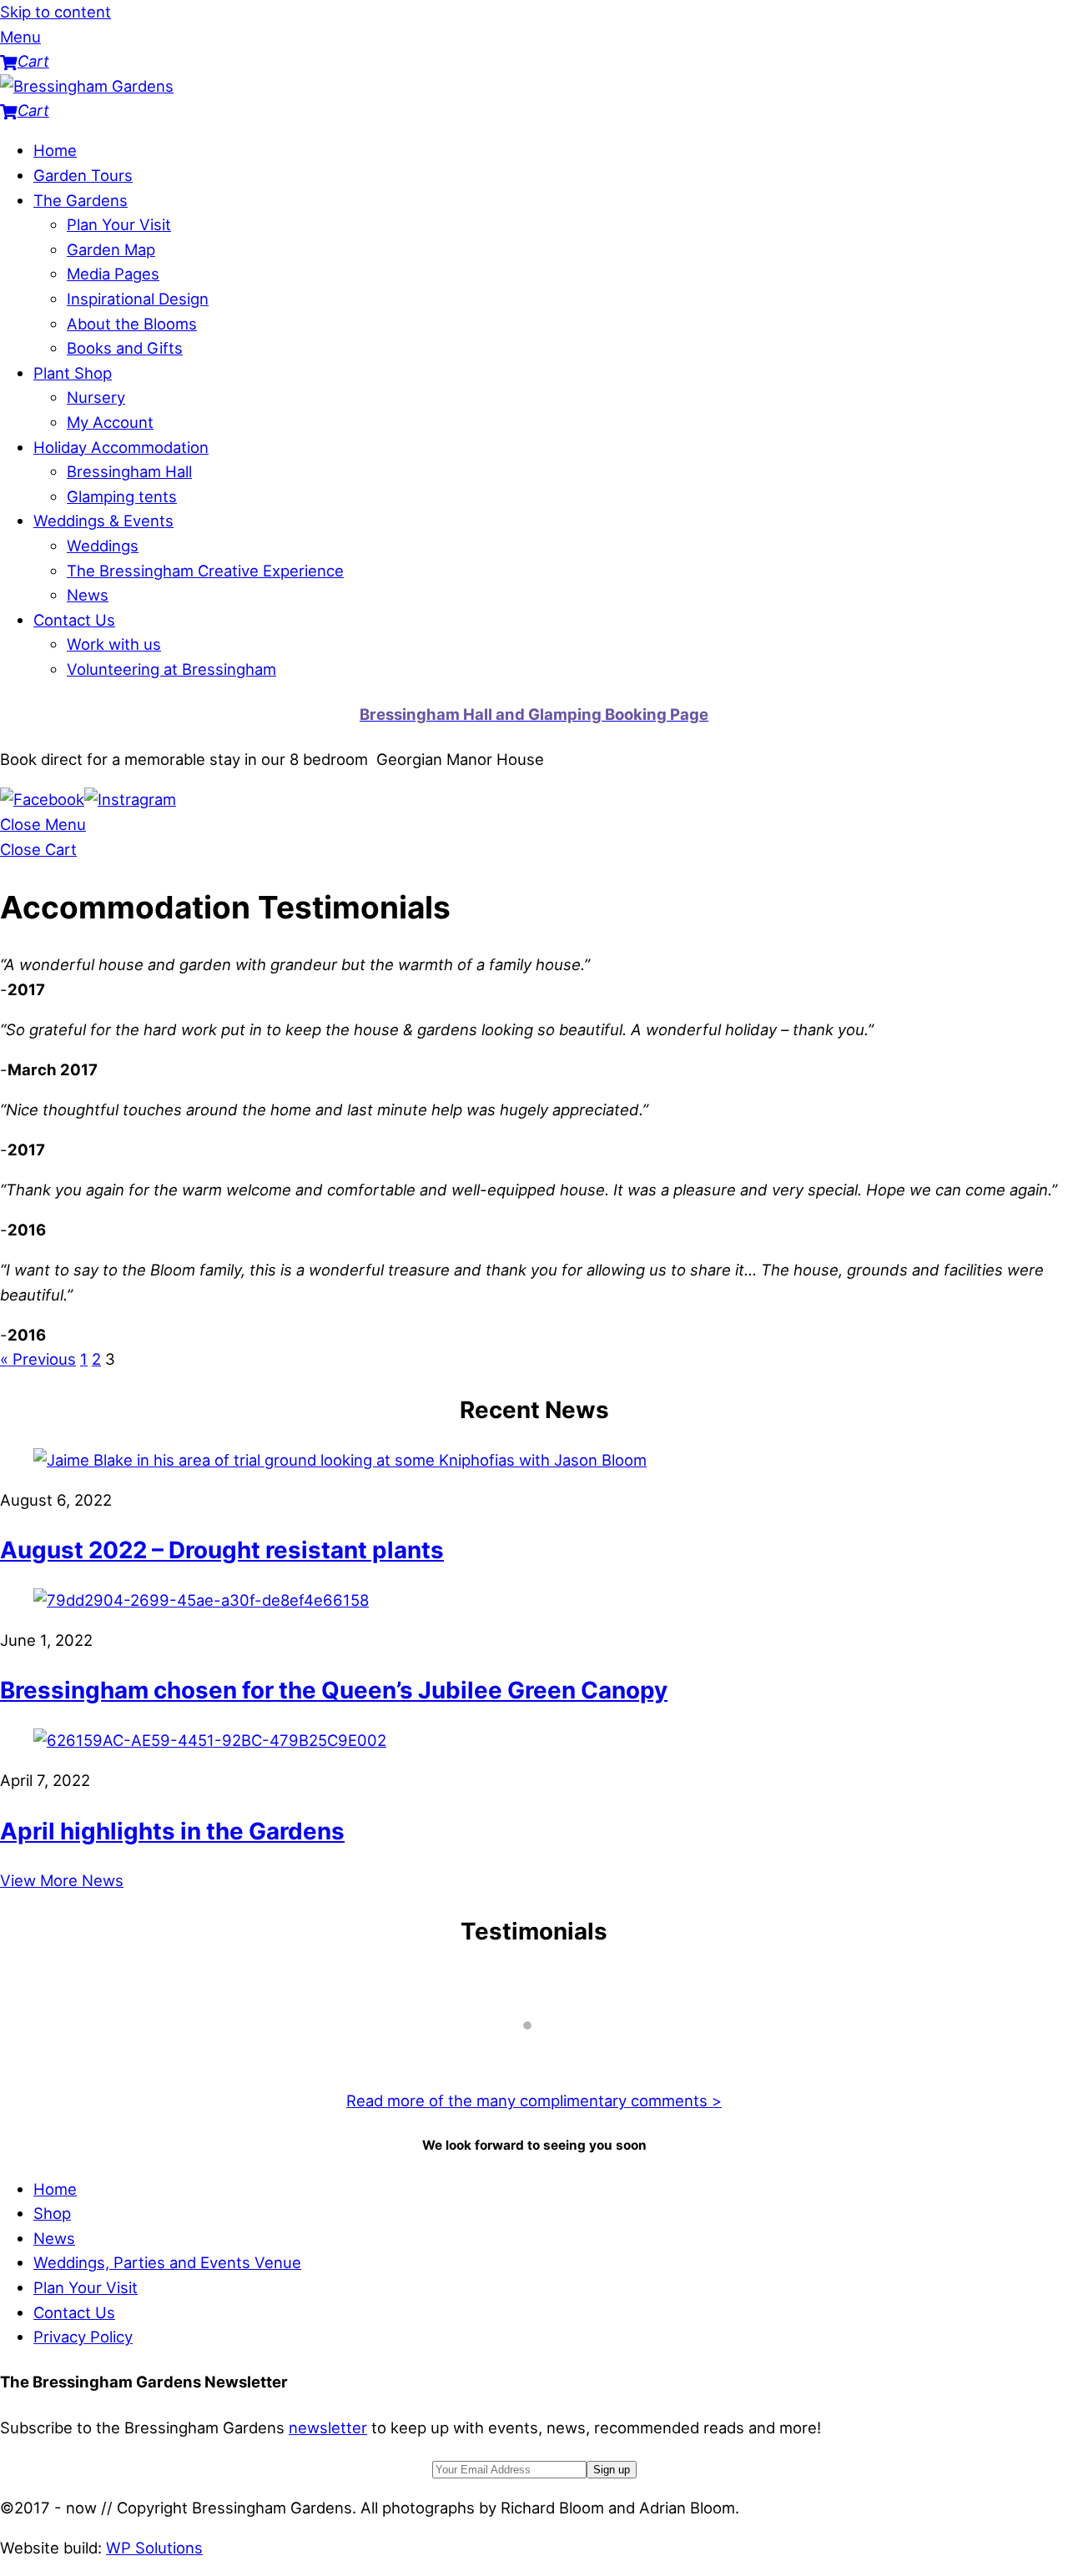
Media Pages (113, 274)
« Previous (38, 1359)
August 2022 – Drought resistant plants (222, 1550)
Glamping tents (122, 496)
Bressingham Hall (129, 471)
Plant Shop (73, 373)
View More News (62, 1880)
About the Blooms (132, 324)
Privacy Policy (83, 2337)
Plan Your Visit (119, 224)
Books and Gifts (125, 348)
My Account (110, 422)
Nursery (96, 397)
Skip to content (55, 12)
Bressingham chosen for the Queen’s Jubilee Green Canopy (334, 1690)
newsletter (328, 2428)
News (88, 595)
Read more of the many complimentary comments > (534, 2101)
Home (55, 150)
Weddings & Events (103, 521)
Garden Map (111, 249)
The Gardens (81, 200)
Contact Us (74, 620)
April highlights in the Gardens (172, 1831)
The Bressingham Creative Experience (205, 571)
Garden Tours (83, 175)
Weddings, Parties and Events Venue (167, 2262)
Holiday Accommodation (121, 447)
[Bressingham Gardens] (87, 86)
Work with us (114, 644)
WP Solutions (154, 2548)
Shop (52, 2213)
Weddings (103, 546)
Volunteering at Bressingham (171, 669)
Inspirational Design (138, 299)
